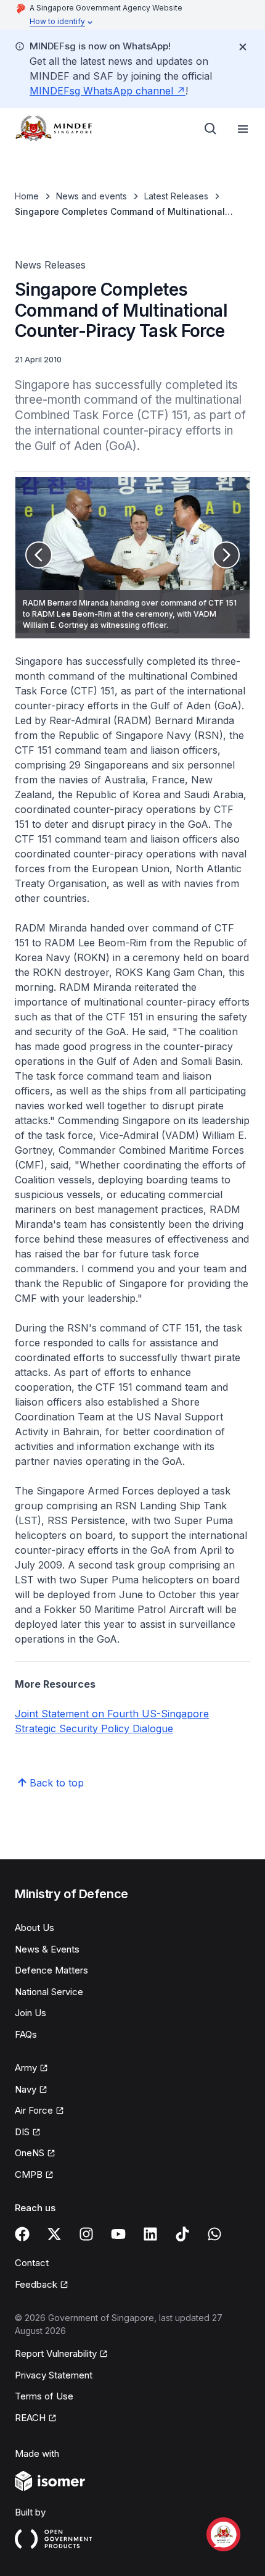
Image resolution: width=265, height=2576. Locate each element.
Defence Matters (51, 1970)
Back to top (57, 1783)
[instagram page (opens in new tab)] (86, 2234)
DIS (28, 2133)
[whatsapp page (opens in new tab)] (214, 2234)
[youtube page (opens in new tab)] (118, 2234)
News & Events (47, 1949)
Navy (31, 2090)
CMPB (34, 2175)
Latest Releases (176, 196)
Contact (32, 2263)
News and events (92, 196)
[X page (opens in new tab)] (54, 2234)
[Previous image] (39, 555)
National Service (49, 1992)
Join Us (31, 2013)
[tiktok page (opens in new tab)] (182, 2234)
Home (27, 196)
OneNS (35, 2154)
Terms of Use (44, 2396)
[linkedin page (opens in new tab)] (150, 2234)
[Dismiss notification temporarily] (243, 47)
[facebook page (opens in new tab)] (22, 2234)
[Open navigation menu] (243, 129)
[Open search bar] (211, 129)
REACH (36, 2419)
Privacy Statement (54, 2375)
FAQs (26, 2034)
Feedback (42, 2285)
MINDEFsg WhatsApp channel (108, 91)
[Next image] (226, 555)
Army (31, 2069)
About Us (35, 1928)
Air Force (39, 2111)
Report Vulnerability (56, 2354)
